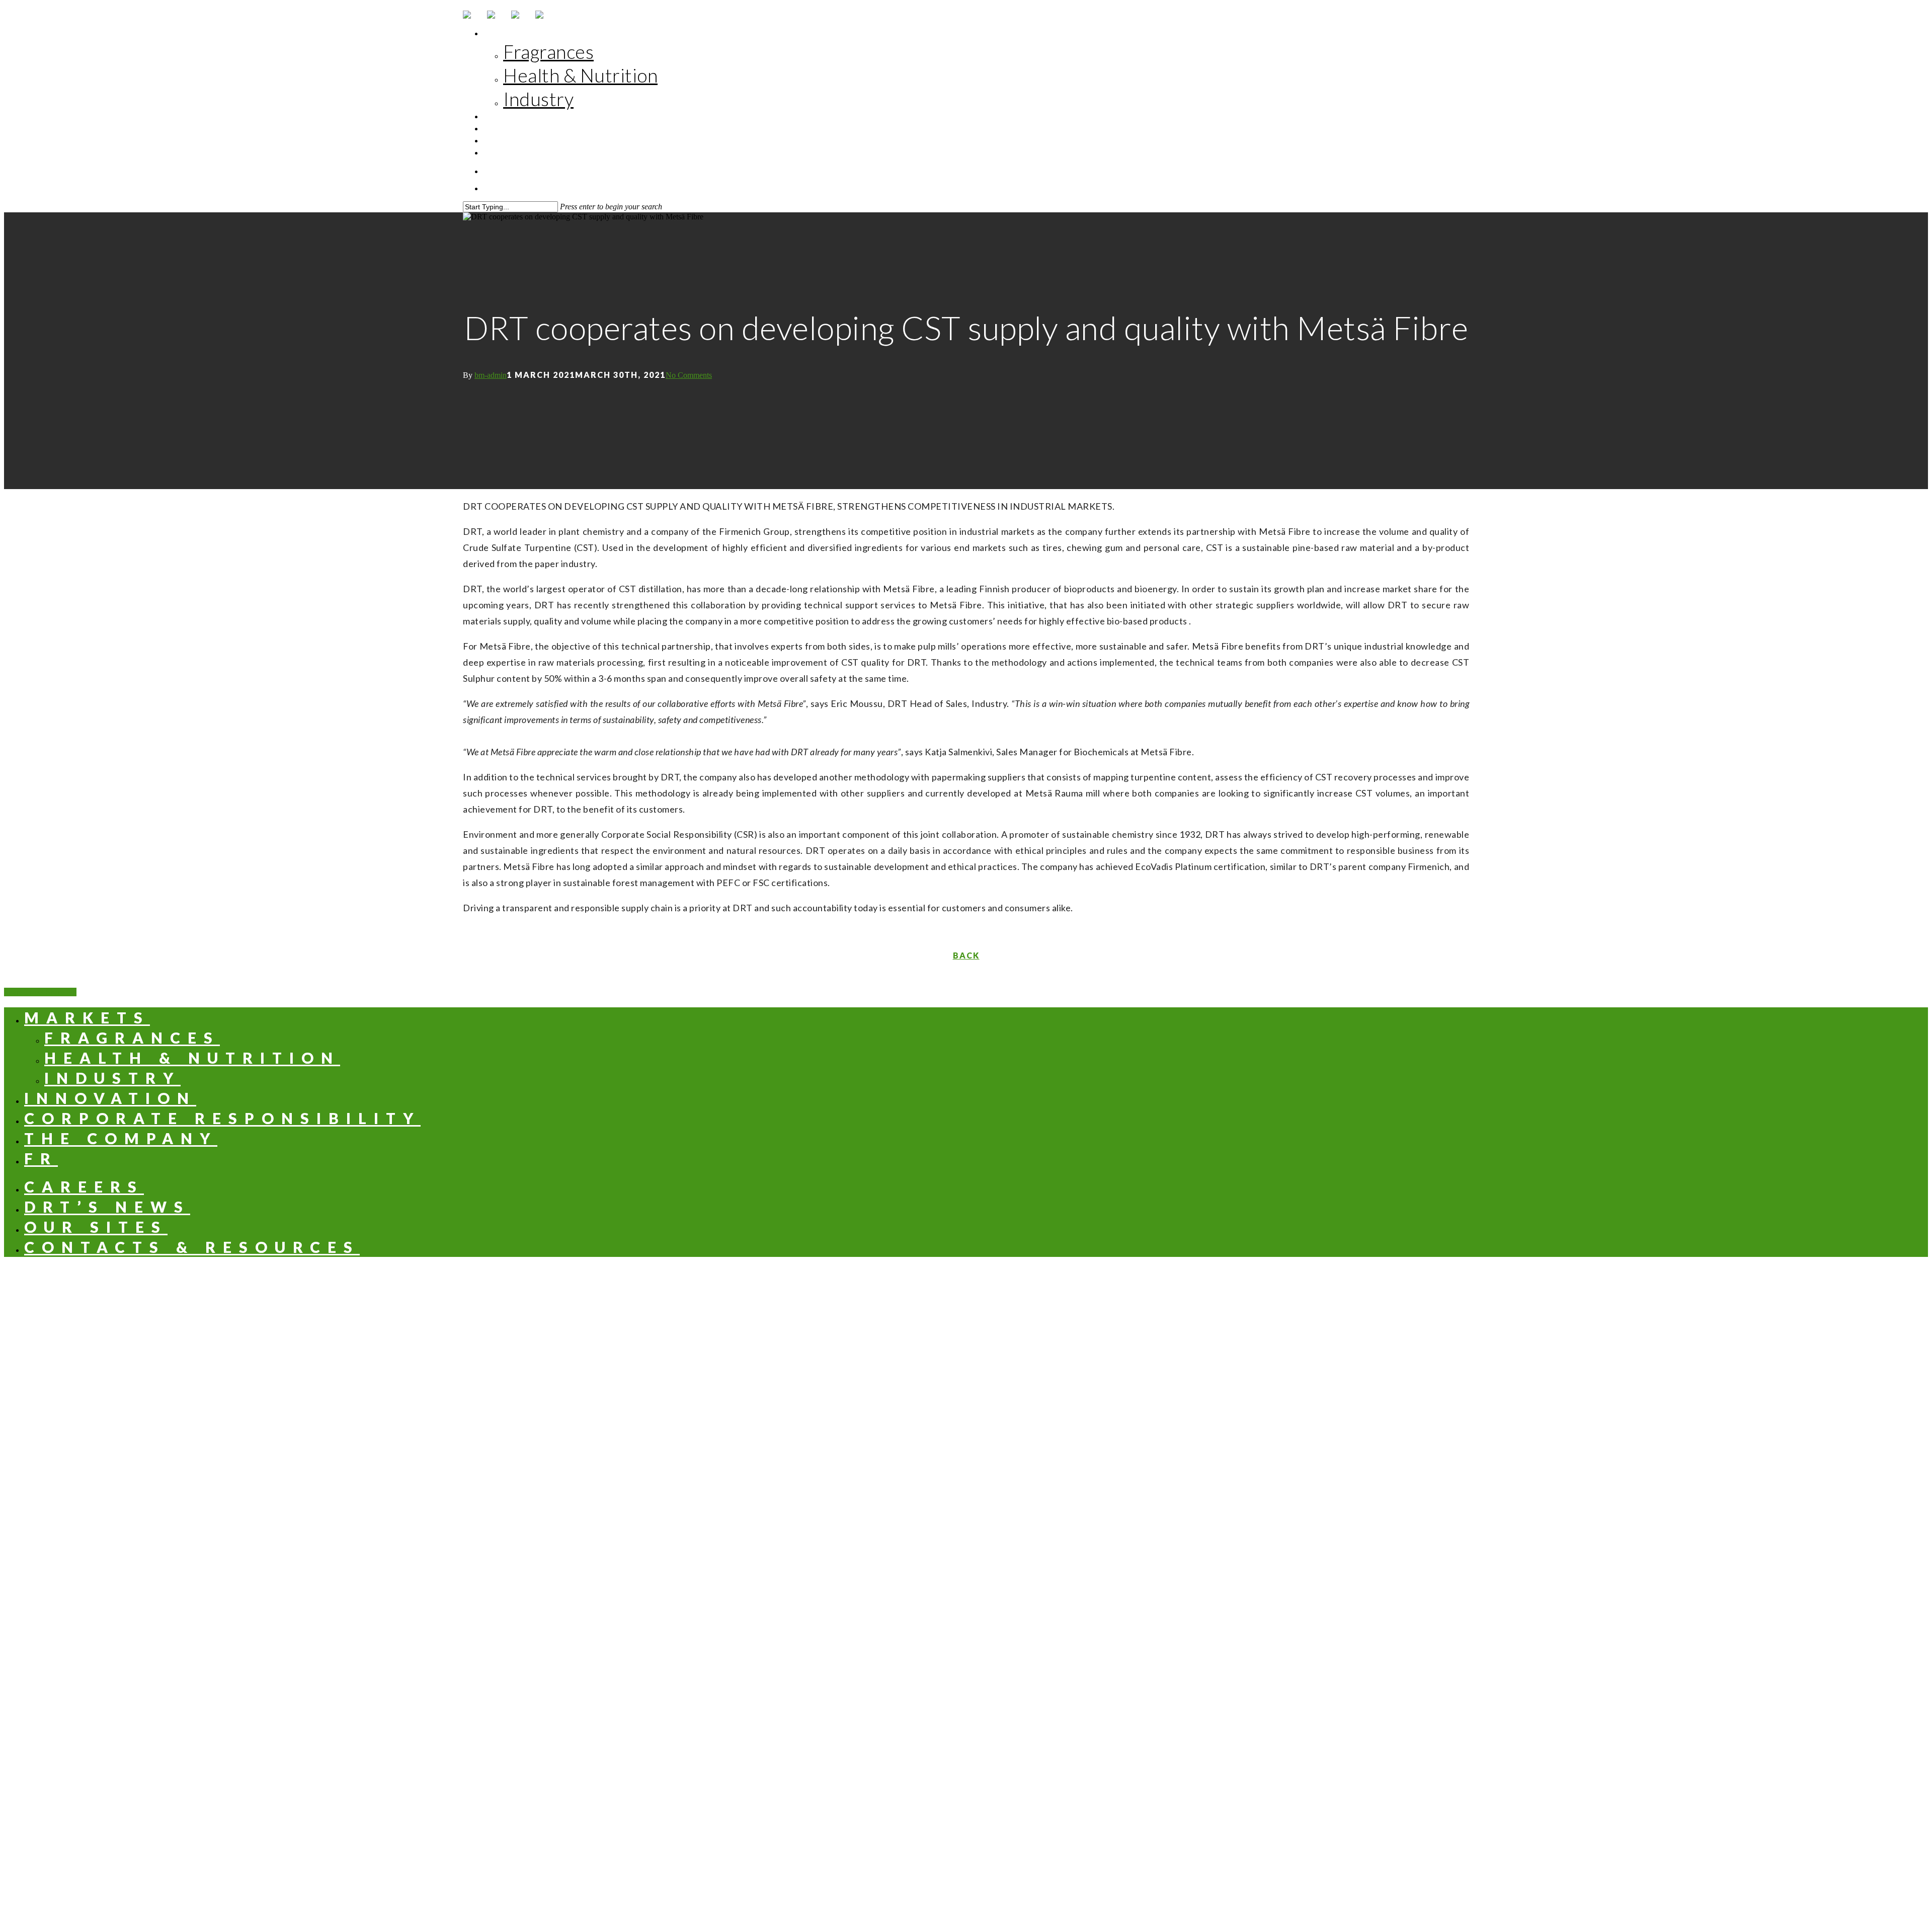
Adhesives (945, 1514)
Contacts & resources (192, 1247)
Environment (945, 1718)
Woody (945, 1399)
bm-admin (491, 375)
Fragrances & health (945, 1628)
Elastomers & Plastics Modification (945, 1552)
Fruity (945, 1374)
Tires (945, 1527)
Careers (84, 1186)
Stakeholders (945, 1743)
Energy (945, 1577)
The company (533, 141)
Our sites (96, 1227)
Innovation (529, 116)
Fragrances (548, 52)
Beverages (945, 1450)
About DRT (945, 1807)
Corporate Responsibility (562, 129)
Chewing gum (945, 1476)
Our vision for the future (945, 1705)
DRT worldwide (945, 1819)
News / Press (711, 1884)
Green (945, 1386)
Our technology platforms (945, 1616)
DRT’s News (107, 1207)
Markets (522, 33)
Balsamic (945, 1336)
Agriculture (945, 1565)
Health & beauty (945, 1438)
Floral (945, 1361)
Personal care (945, 1463)
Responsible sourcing (945, 1755)
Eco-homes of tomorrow (945, 1666)
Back (966, 955)
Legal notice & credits (924, 1884)
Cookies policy (1113, 1884)
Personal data (1026, 1884)
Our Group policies (945, 1768)
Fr (508, 153)
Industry (538, 99)
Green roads (945, 1641)
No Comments (689, 375)
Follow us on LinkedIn (1216, 1884)
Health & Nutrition (580, 75)
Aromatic (945, 1324)
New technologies (945, 1654)
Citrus (945, 1349)
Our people (945, 1730)
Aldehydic (945, 1311)
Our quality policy (945, 1844)
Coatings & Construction (945, 1539)
